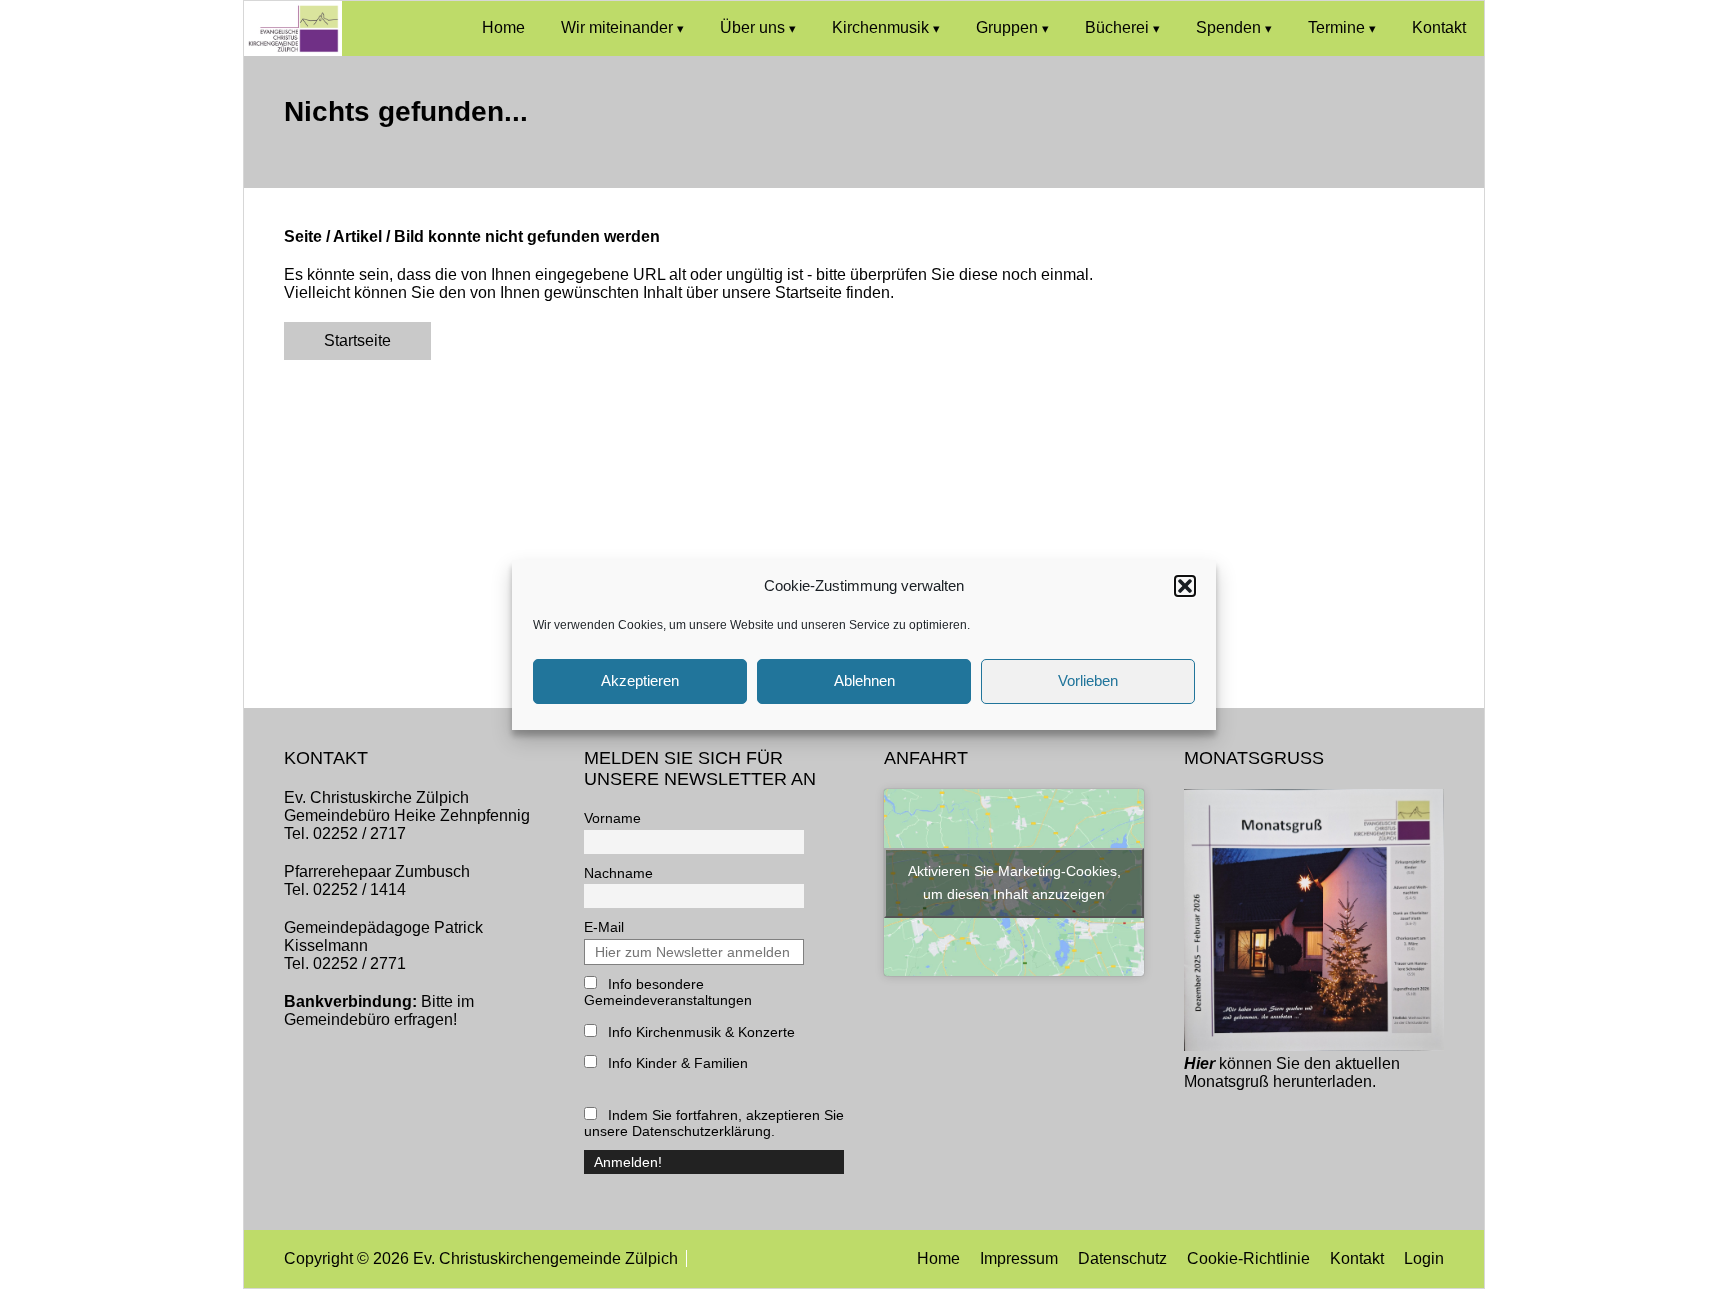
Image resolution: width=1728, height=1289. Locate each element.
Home (503, 27)
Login (1424, 1258)
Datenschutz (1122, 1258)
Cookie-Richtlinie (1248, 1258)
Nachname (618, 873)
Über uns (752, 27)
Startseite (357, 340)
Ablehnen (864, 680)
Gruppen (1007, 27)
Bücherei (1117, 27)
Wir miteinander (617, 27)
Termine (1336, 27)
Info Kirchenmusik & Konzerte (699, 1032)
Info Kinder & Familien (676, 1063)
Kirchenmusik (880, 27)
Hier (1199, 1063)
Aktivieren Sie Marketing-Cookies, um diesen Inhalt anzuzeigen (1014, 882)
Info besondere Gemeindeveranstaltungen (668, 992)
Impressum (1019, 1258)
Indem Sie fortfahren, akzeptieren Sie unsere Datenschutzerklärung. (714, 1123)
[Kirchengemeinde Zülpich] (293, 50)
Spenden (1228, 27)
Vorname (612, 818)
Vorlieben (1088, 680)
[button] (1185, 586)
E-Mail (604, 927)
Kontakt (1439, 27)
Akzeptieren (640, 680)
